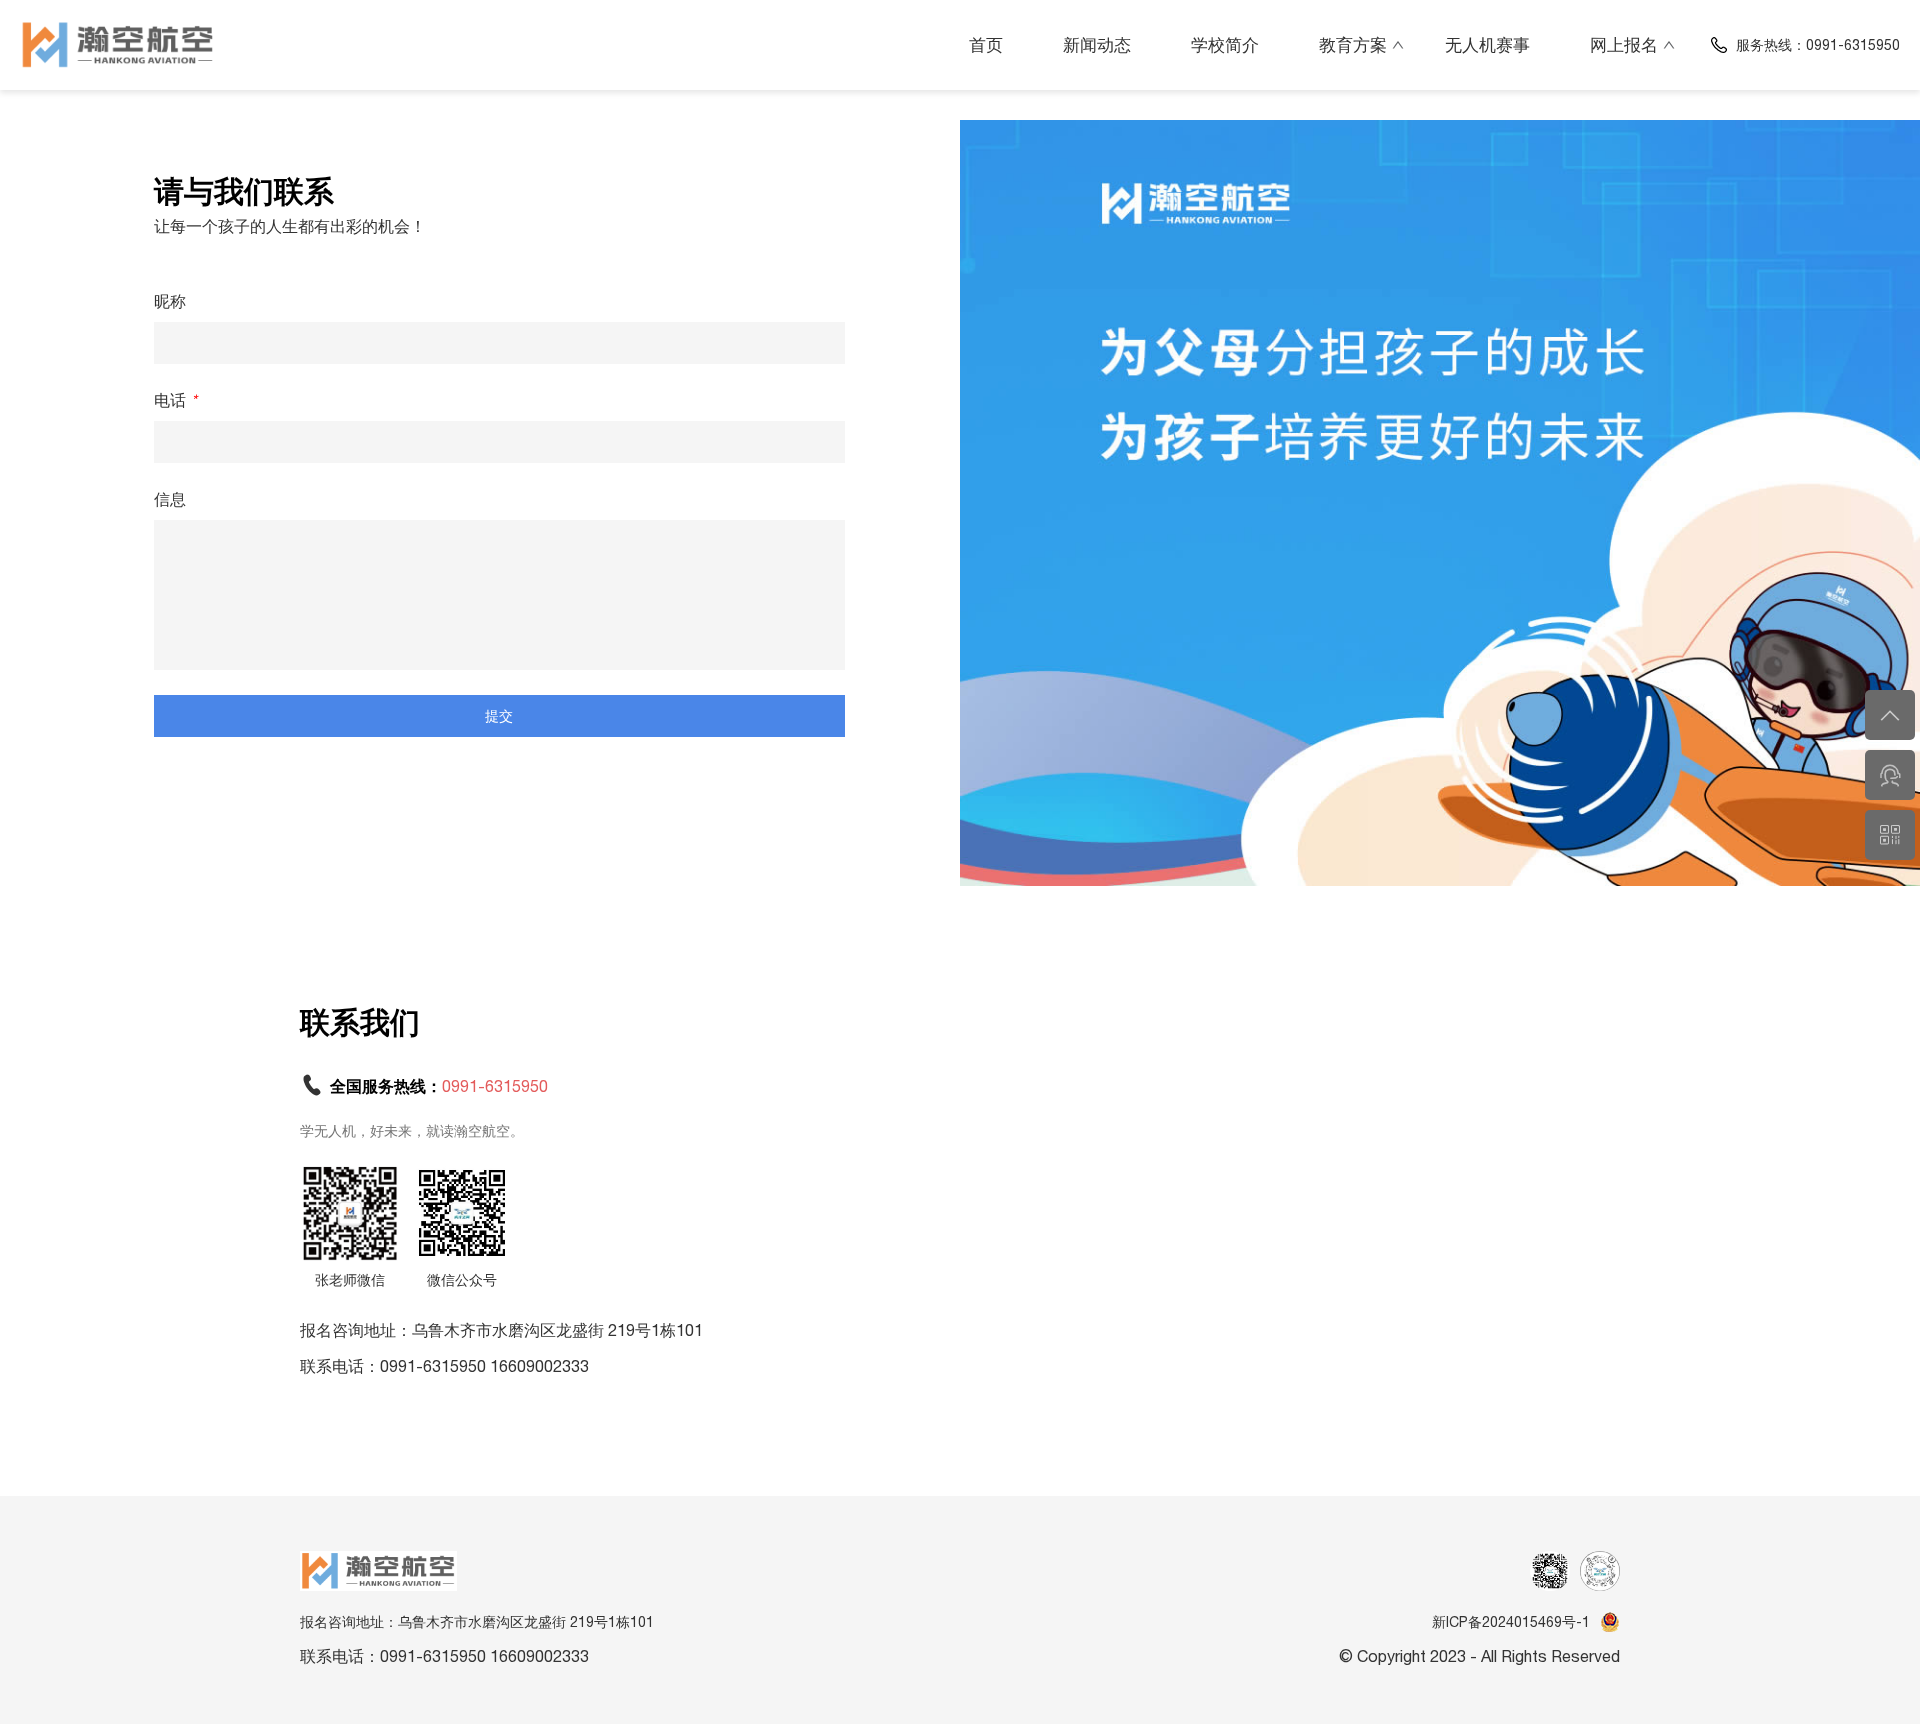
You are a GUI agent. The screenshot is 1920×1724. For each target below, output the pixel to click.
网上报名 (1624, 45)
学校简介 (1225, 45)
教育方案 (1353, 45)
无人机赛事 (1487, 45)
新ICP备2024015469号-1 (1511, 1622)
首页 (986, 45)
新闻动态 (1097, 45)
